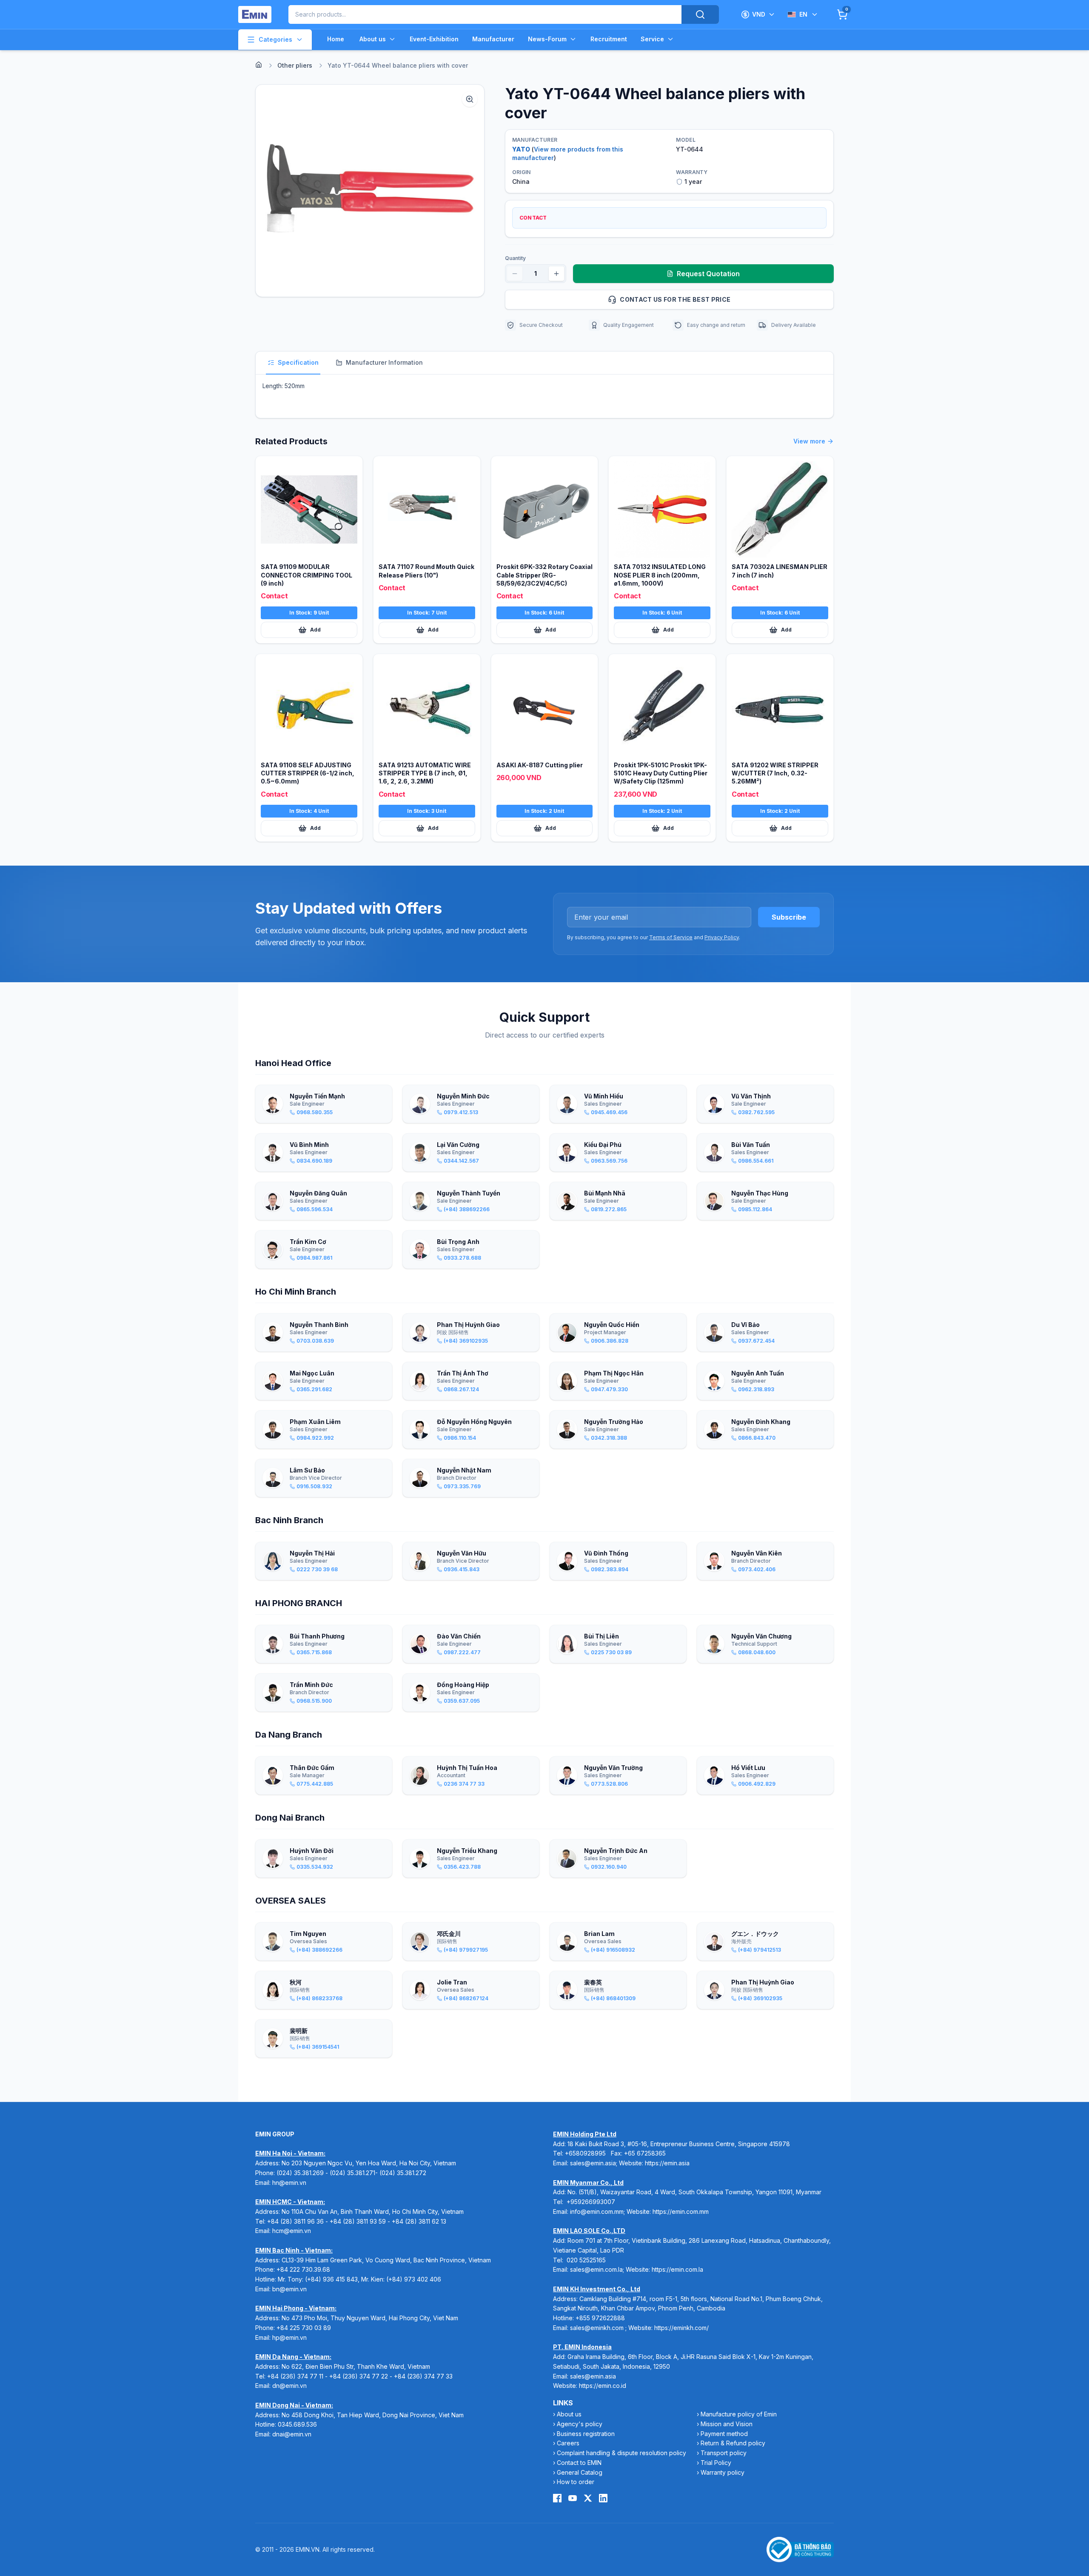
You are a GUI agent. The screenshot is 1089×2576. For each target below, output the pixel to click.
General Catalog (580, 2472)
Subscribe (789, 917)
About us (373, 39)
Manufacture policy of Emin (739, 2414)
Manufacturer (493, 39)
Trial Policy (716, 2463)
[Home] (259, 65)
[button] (370, 191)
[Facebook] (557, 2498)
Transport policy (724, 2453)
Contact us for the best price (675, 299)
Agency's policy (580, 2424)
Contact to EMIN (579, 2463)
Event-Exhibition (434, 39)
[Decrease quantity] (515, 274)
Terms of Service (671, 937)
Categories (275, 39)
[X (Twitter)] (588, 2498)
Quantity (515, 258)
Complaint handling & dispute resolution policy (621, 2453)
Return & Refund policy (733, 2443)
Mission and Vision (727, 2424)
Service (652, 39)
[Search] (700, 14)
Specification (298, 362)
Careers (568, 2443)
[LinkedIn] (603, 2498)
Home (336, 39)
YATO (521, 149)
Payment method (724, 2434)
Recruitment (609, 39)
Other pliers (295, 65)
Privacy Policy (722, 937)
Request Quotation (708, 274)
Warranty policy (723, 2472)
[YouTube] (573, 2498)
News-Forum (547, 39)
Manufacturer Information (384, 362)
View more (809, 441)
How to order (576, 2482)
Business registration (586, 2434)
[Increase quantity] (556, 274)
